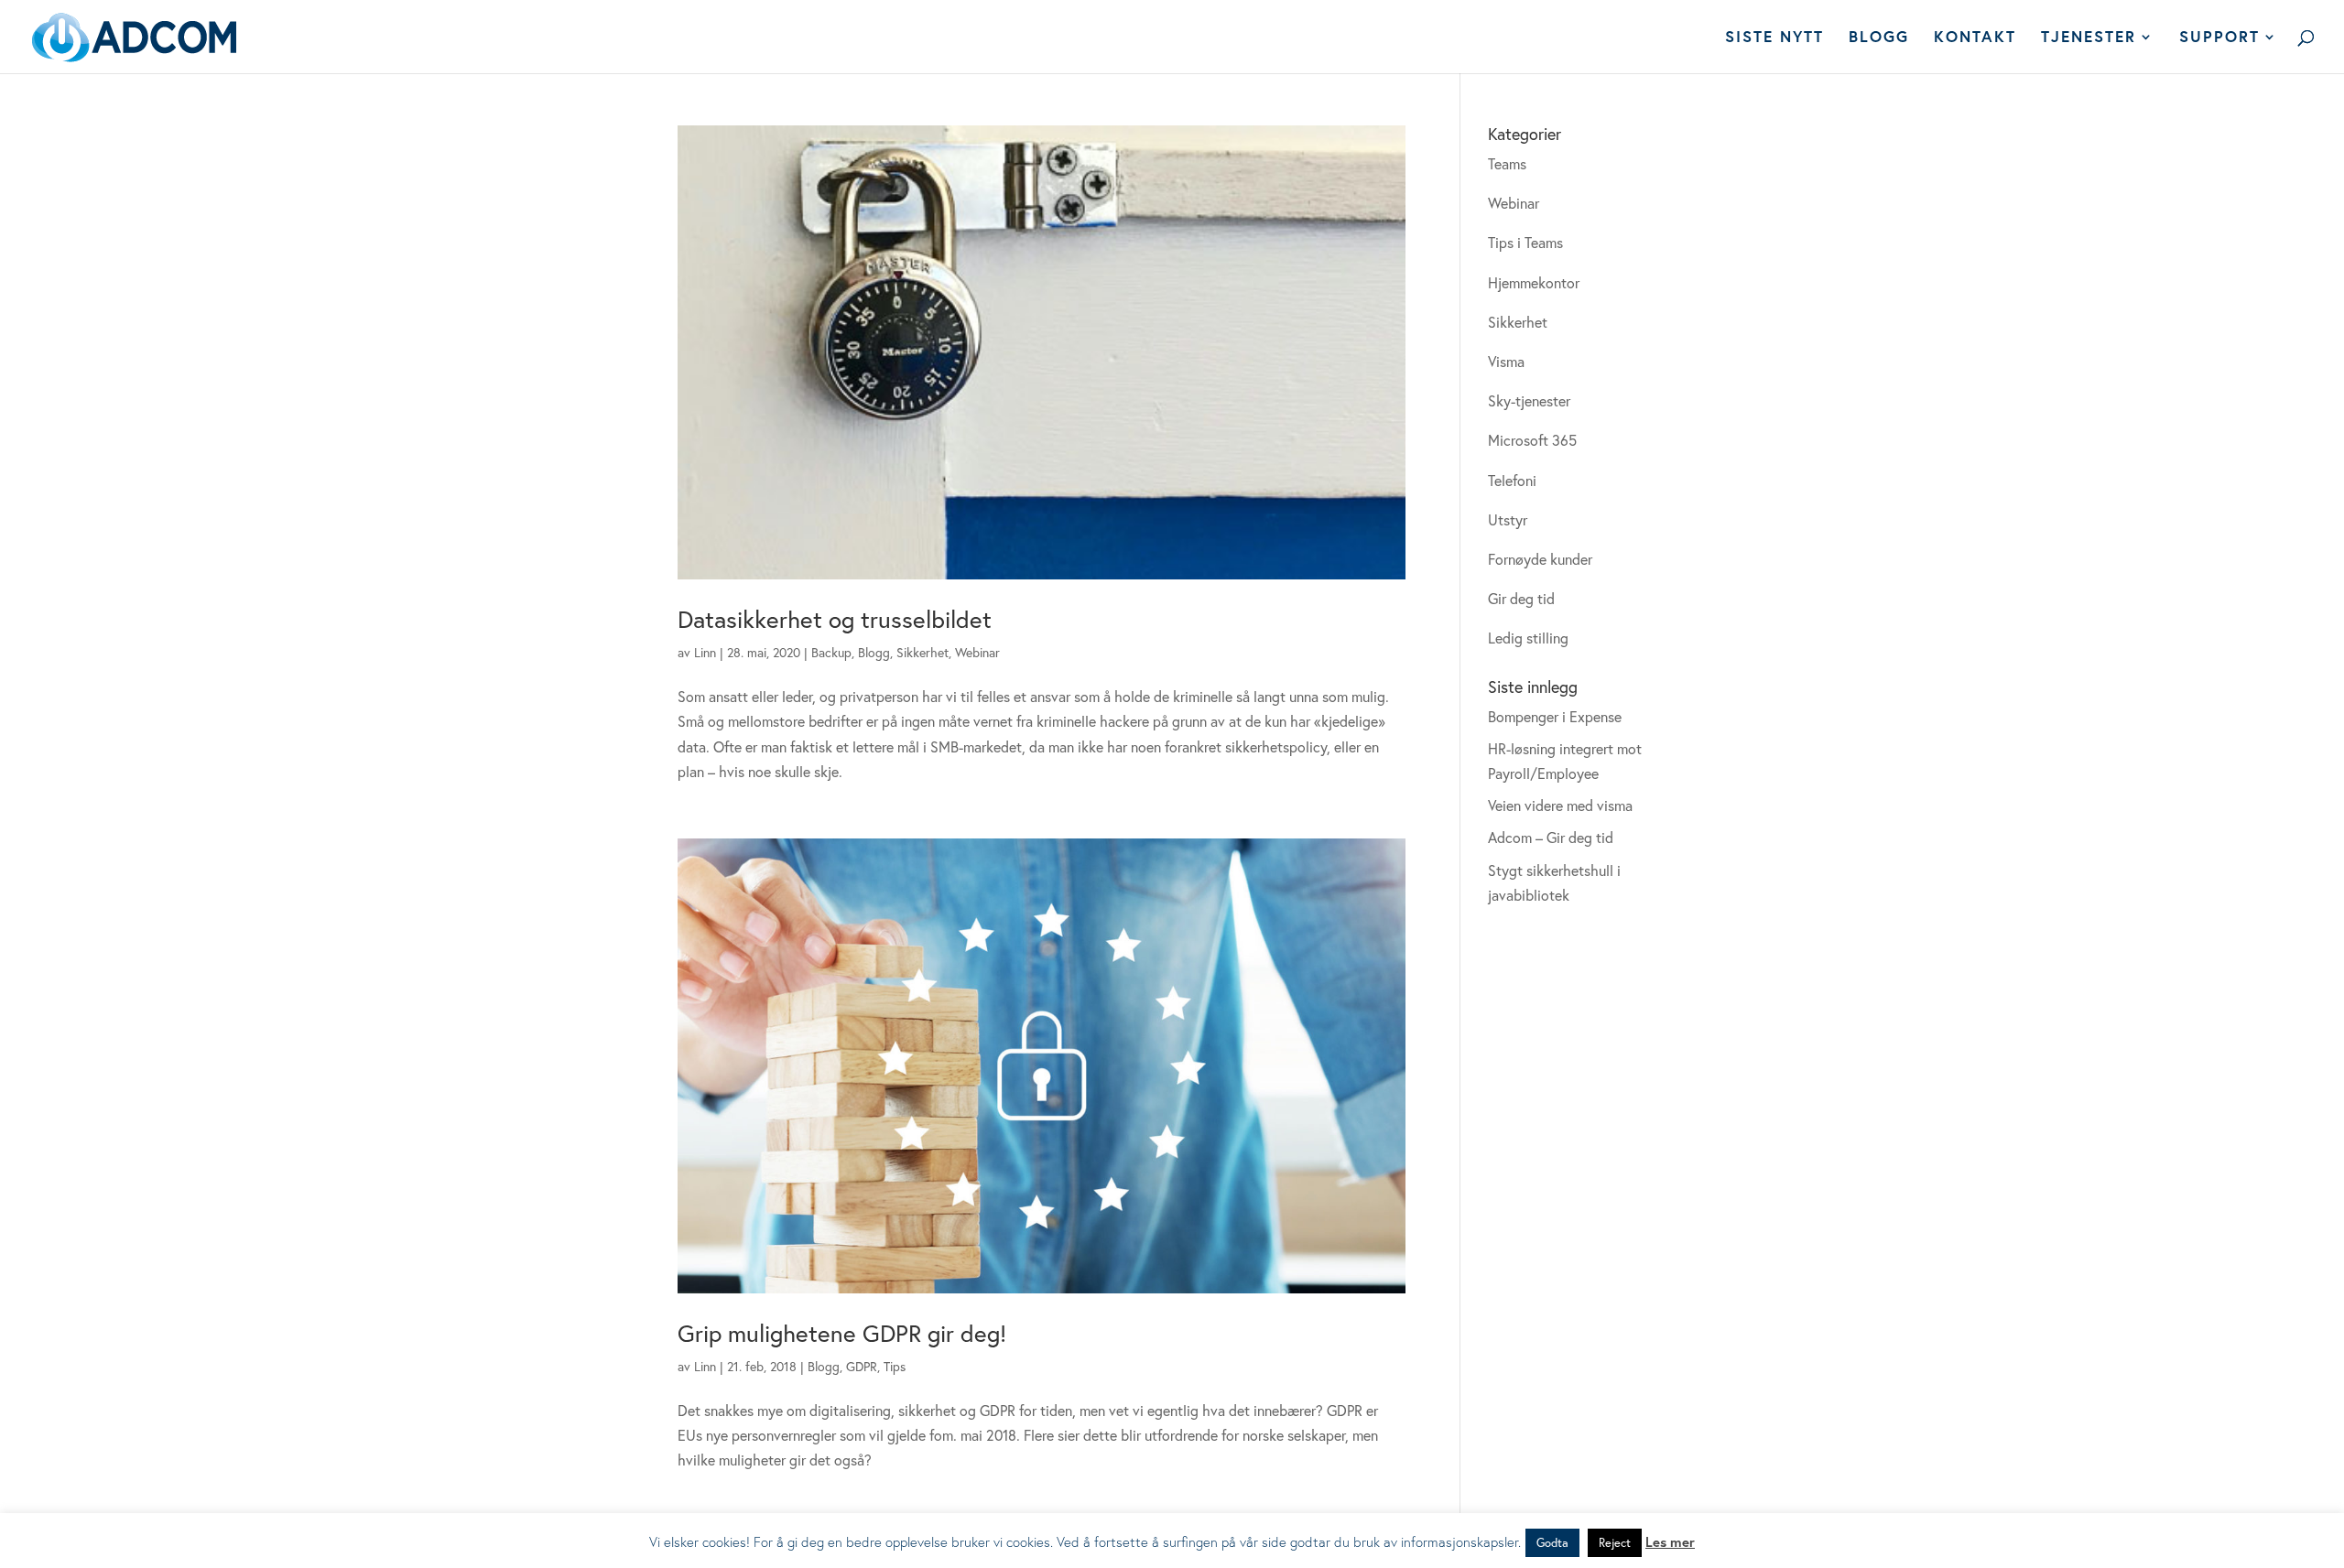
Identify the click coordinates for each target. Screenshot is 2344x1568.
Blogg (1879, 38)
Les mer (1670, 1541)
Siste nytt (1774, 38)
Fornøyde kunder (1540, 559)
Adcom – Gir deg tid (1551, 837)
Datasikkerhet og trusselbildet (835, 619)
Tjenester (2089, 38)
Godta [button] (1552, 1543)
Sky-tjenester (1529, 400)
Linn (705, 652)
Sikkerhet (922, 652)
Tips (895, 1366)
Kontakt (1975, 38)
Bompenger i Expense (1555, 716)
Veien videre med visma (1560, 805)
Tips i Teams (1525, 242)
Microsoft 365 (1532, 440)
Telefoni (1512, 480)
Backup (831, 652)
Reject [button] (1615, 1543)
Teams (1507, 163)
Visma (1506, 361)
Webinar (977, 652)
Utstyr (1508, 519)
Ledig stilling (1528, 638)
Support (2219, 38)
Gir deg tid (1521, 598)
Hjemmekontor (1534, 282)
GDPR (862, 1366)
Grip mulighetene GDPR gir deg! (842, 1333)
